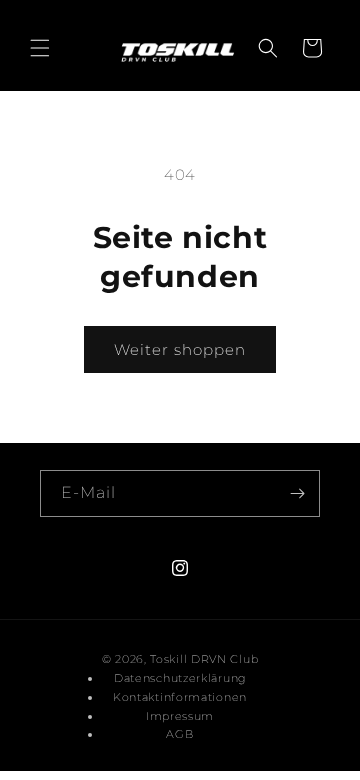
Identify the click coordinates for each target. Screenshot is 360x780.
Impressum (180, 716)
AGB (179, 734)
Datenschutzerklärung (180, 678)
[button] (40, 48)
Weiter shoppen (180, 349)
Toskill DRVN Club (204, 659)
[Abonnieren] (297, 493)
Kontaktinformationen (180, 697)
